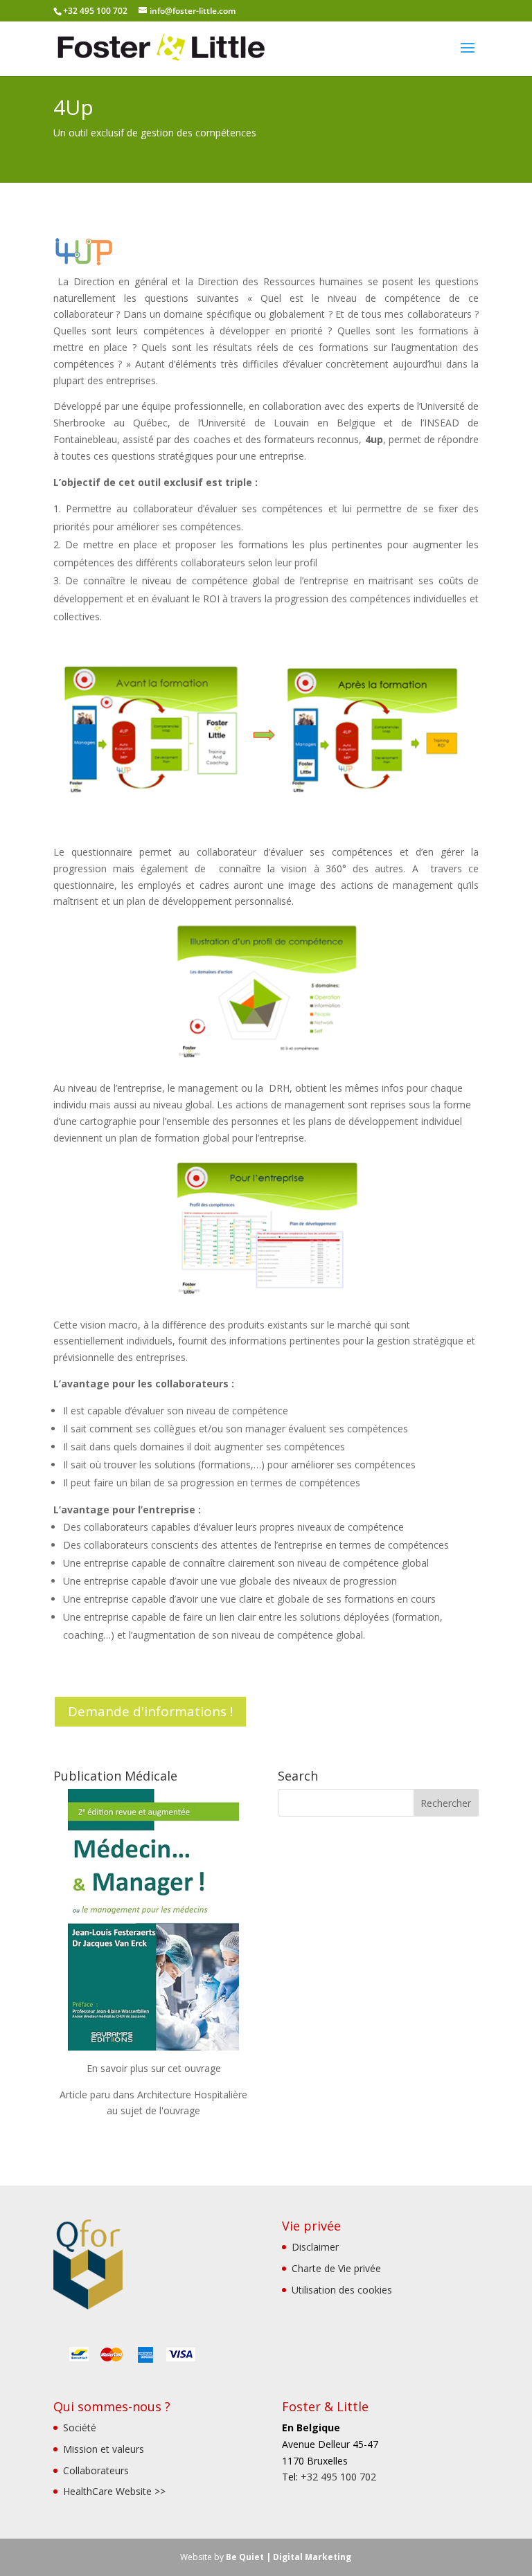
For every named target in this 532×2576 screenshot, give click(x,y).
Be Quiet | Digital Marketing (289, 2557)
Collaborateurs (96, 2470)
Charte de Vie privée (336, 2268)
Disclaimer (315, 2247)
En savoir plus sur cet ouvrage (154, 2068)
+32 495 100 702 (338, 2477)
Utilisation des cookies (342, 2290)
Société (80, 2428)
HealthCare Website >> (114, 2491)
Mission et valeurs (104, 2449)
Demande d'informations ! (150, 1711)
